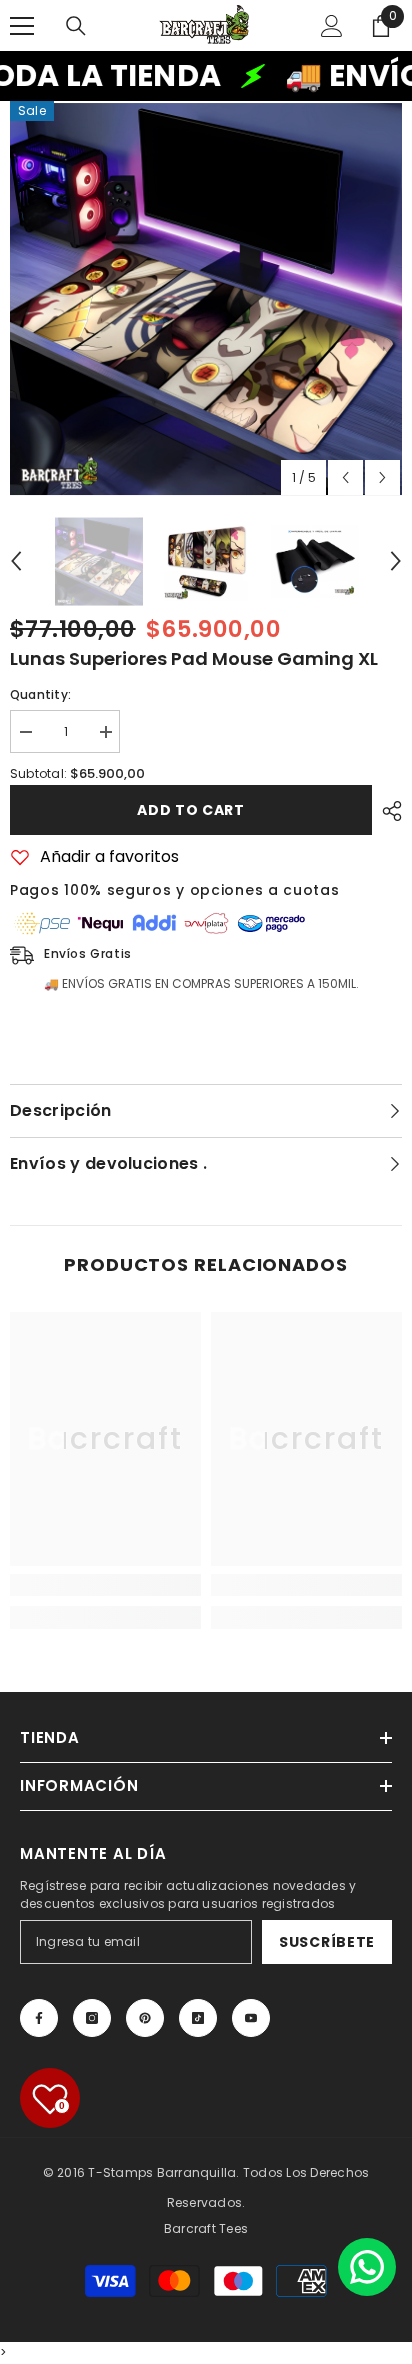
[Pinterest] (145, 2018)
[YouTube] (251, 2018)
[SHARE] (387, 811)
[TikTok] (198, 2018)
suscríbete (327, 1942)
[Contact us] (367, 2267)
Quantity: (40, 694)
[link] (105, 1585)
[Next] (382, 477)
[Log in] (332, 26)
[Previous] (345, 477)
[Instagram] (92, 2018)
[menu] (22, 26)
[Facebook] (39, 2018)
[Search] (76, 26)
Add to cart (191, 810)
